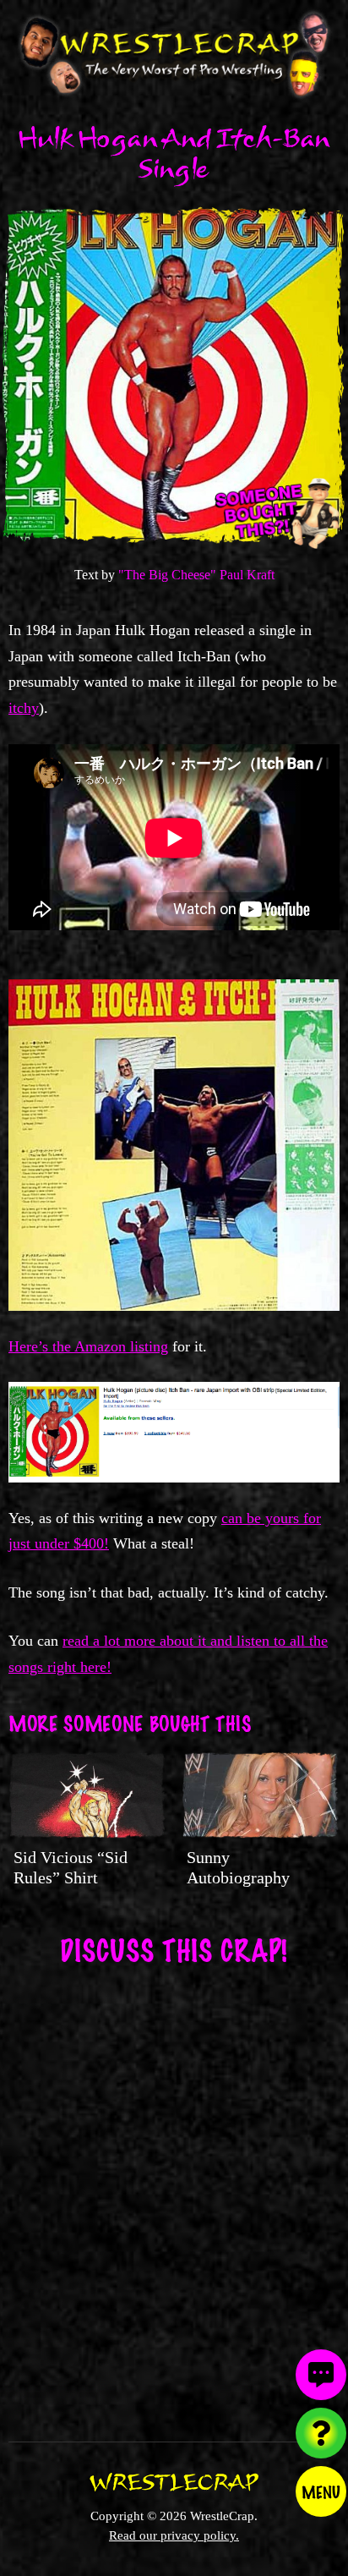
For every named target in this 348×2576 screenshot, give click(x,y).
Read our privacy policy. (174, 2535)
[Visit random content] (321, 2433)
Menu (321, 2491)
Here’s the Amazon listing (88, 1346)
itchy (24, 708)
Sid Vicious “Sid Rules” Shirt (71, 1867)
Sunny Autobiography (238, 1867)
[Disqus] (174, 2193)
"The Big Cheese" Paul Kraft (196, 575)
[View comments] (321, 2375)
